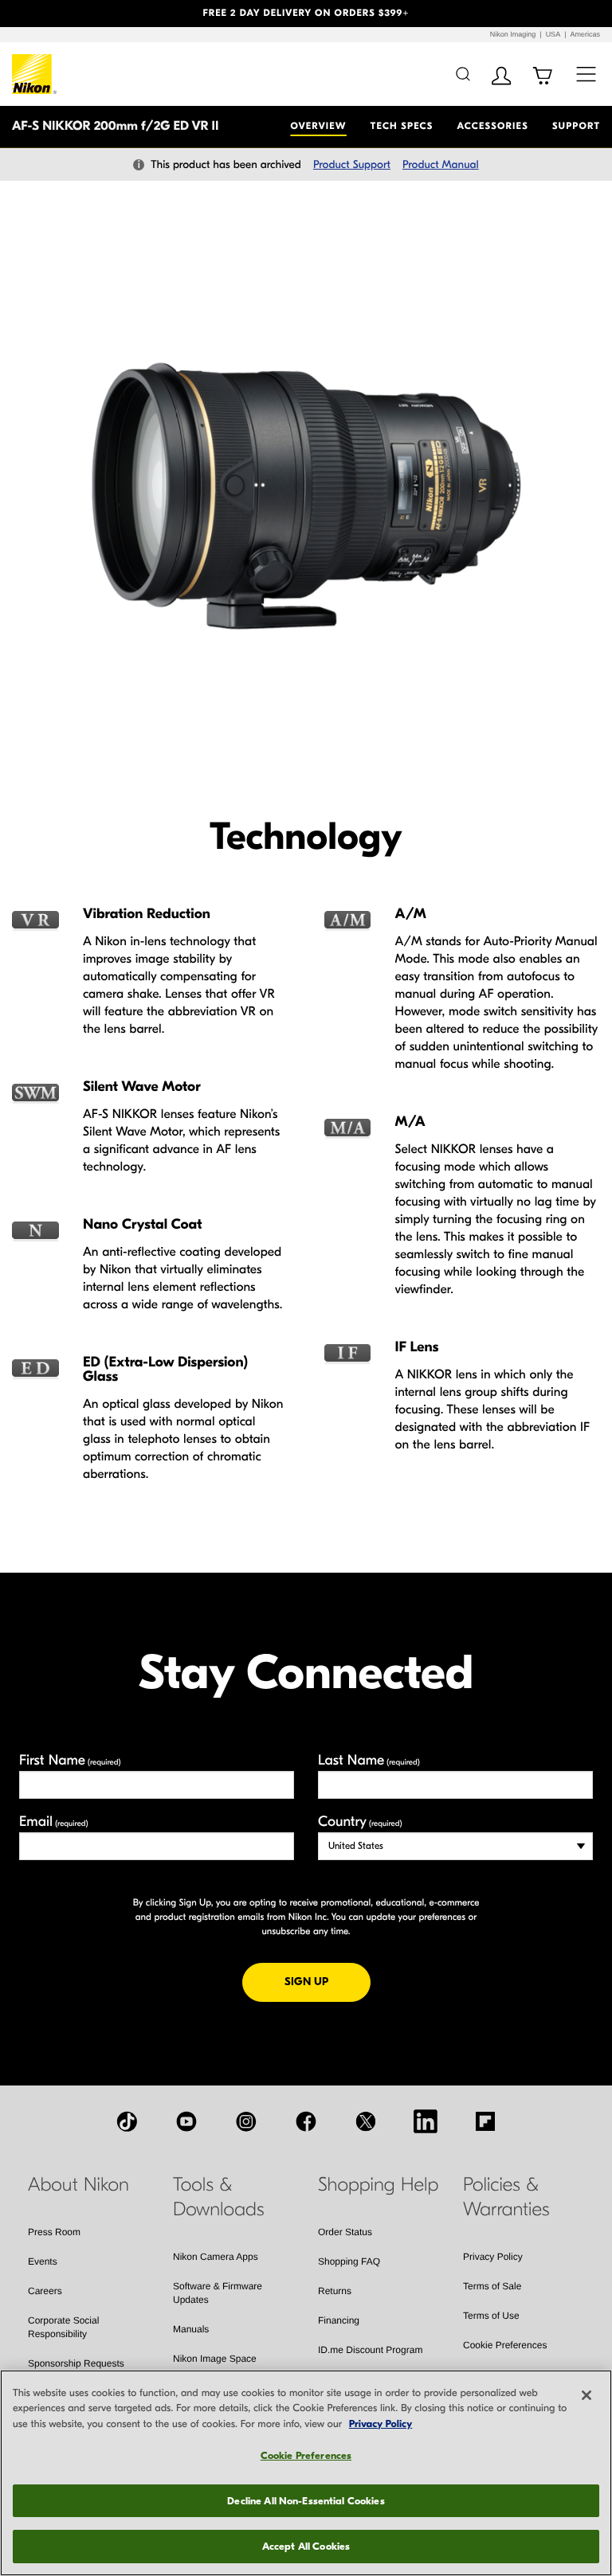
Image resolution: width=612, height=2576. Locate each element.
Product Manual (441, 164)
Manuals (191, 2329)
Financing (339, 2320)
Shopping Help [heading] (378, 2185)
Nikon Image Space (215, 2359)
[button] (46, 14)
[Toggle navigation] (586, 74)
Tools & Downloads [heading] (219, 2197)
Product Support (352, 164)
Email (54, 1822)
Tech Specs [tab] (402, 127)
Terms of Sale (492, 2286)
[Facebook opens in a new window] (306, 2121)
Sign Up (328, 1981)
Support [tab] (576, 127)
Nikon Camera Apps (216, 2257)
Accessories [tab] (493, 127)
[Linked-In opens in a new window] (426, 2121)
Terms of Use (491, 2316)
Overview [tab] (318, 127)
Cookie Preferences (505, 2345)
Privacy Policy (493, 2257)
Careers (45, 2291)
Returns (335, 2291)
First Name (70, 1760)
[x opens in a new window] (366, 2121)
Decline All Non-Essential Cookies (306, 2501)
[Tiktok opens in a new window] (127, 2121)
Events (43, 2261)
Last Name (369, 1760)
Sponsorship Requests (76, 2363)
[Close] (586, 2395)
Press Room (54, 2232)
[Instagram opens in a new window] (246, 2121)
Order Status (345, 2232)
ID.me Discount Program (370, 2350)
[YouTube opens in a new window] (186, 2121)
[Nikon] (35, 74)
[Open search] (463, 74)
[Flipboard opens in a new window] (485, 2121)
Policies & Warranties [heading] (506, 2197)
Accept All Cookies (306, 2546)
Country (360, 1822)
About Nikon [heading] (78, 2185)
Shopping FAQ (349, 2261)
